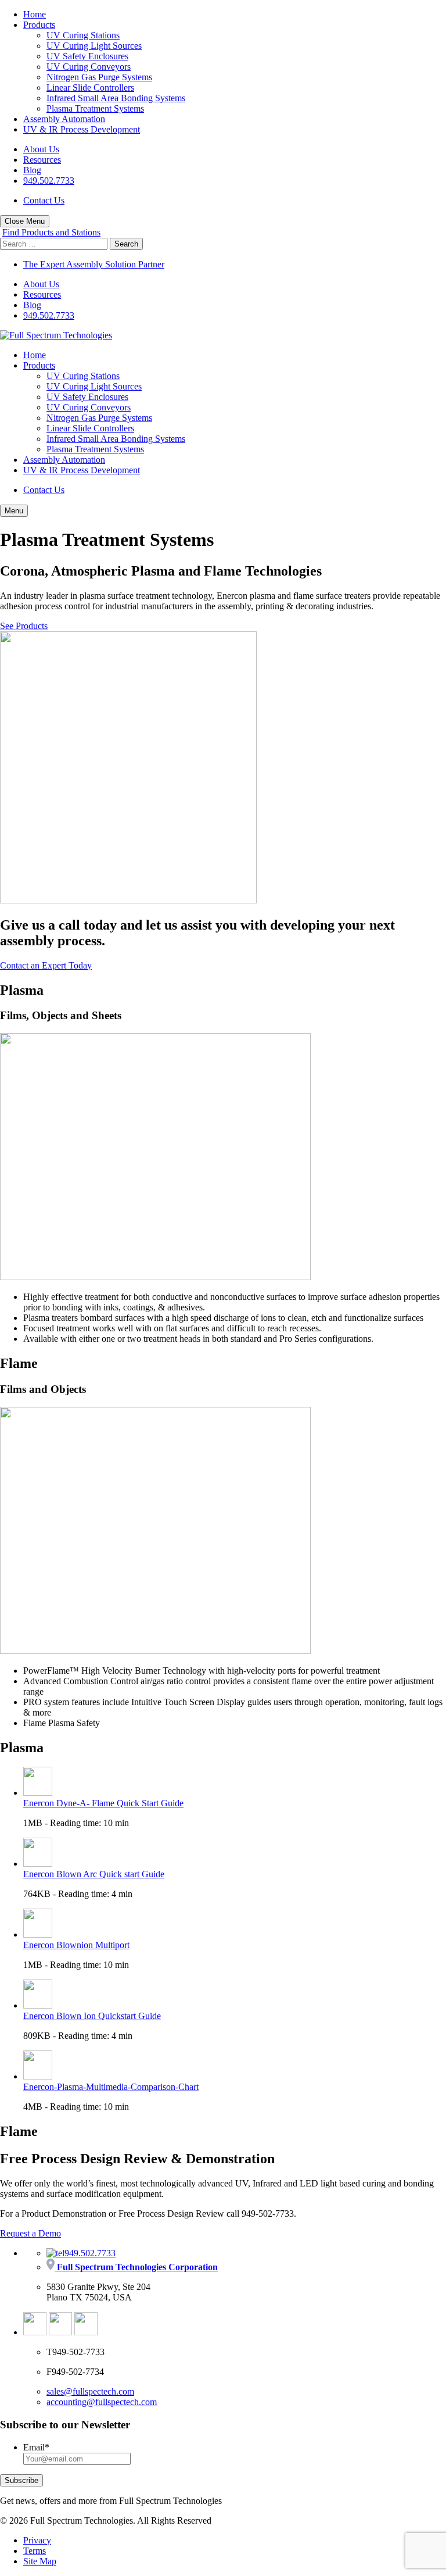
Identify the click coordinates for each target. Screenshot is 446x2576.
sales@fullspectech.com (90, 2391)
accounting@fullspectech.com (102, 2402)
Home (35, 14)
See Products (24, 626)
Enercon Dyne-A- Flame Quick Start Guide (103, 1803)
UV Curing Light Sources (94, 46)
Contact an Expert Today (46, 965)
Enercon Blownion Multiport (76, 1945)
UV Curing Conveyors (89, 67)
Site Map (40, 2561)
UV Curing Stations (83, 35)
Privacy (37, 2540)
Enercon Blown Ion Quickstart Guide (92, 2016)
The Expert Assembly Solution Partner (94, 264)
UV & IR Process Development (82, 129)
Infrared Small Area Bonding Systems (116, 98)
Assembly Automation (64, 119)
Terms (35, 2551)
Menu (14, 511)
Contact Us (44, 200)
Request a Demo (30, 2233)
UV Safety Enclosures (87, 56)
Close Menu (25, 221)
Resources (42, 160)
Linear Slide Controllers (90, 87)
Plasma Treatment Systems (95, 108)
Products (39, 25)
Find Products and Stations (51, 232)
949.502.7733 (49, 181)
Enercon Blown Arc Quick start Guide (94, 1874)
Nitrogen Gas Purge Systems (99, 77)
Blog (32, 170)
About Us (41, 149)
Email (36, 2447)
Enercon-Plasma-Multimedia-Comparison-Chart (111, 2087)
